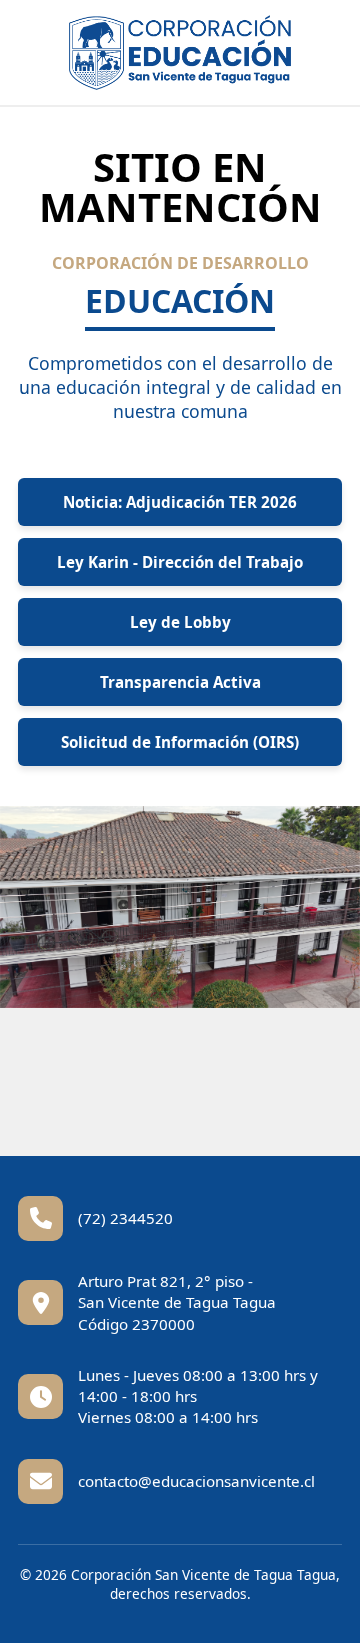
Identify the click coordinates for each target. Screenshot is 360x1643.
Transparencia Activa (180, 682)
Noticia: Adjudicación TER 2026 (180, 502)
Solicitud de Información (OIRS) (180, 742)
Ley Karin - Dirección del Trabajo (180, 562)
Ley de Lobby (180, 622)
